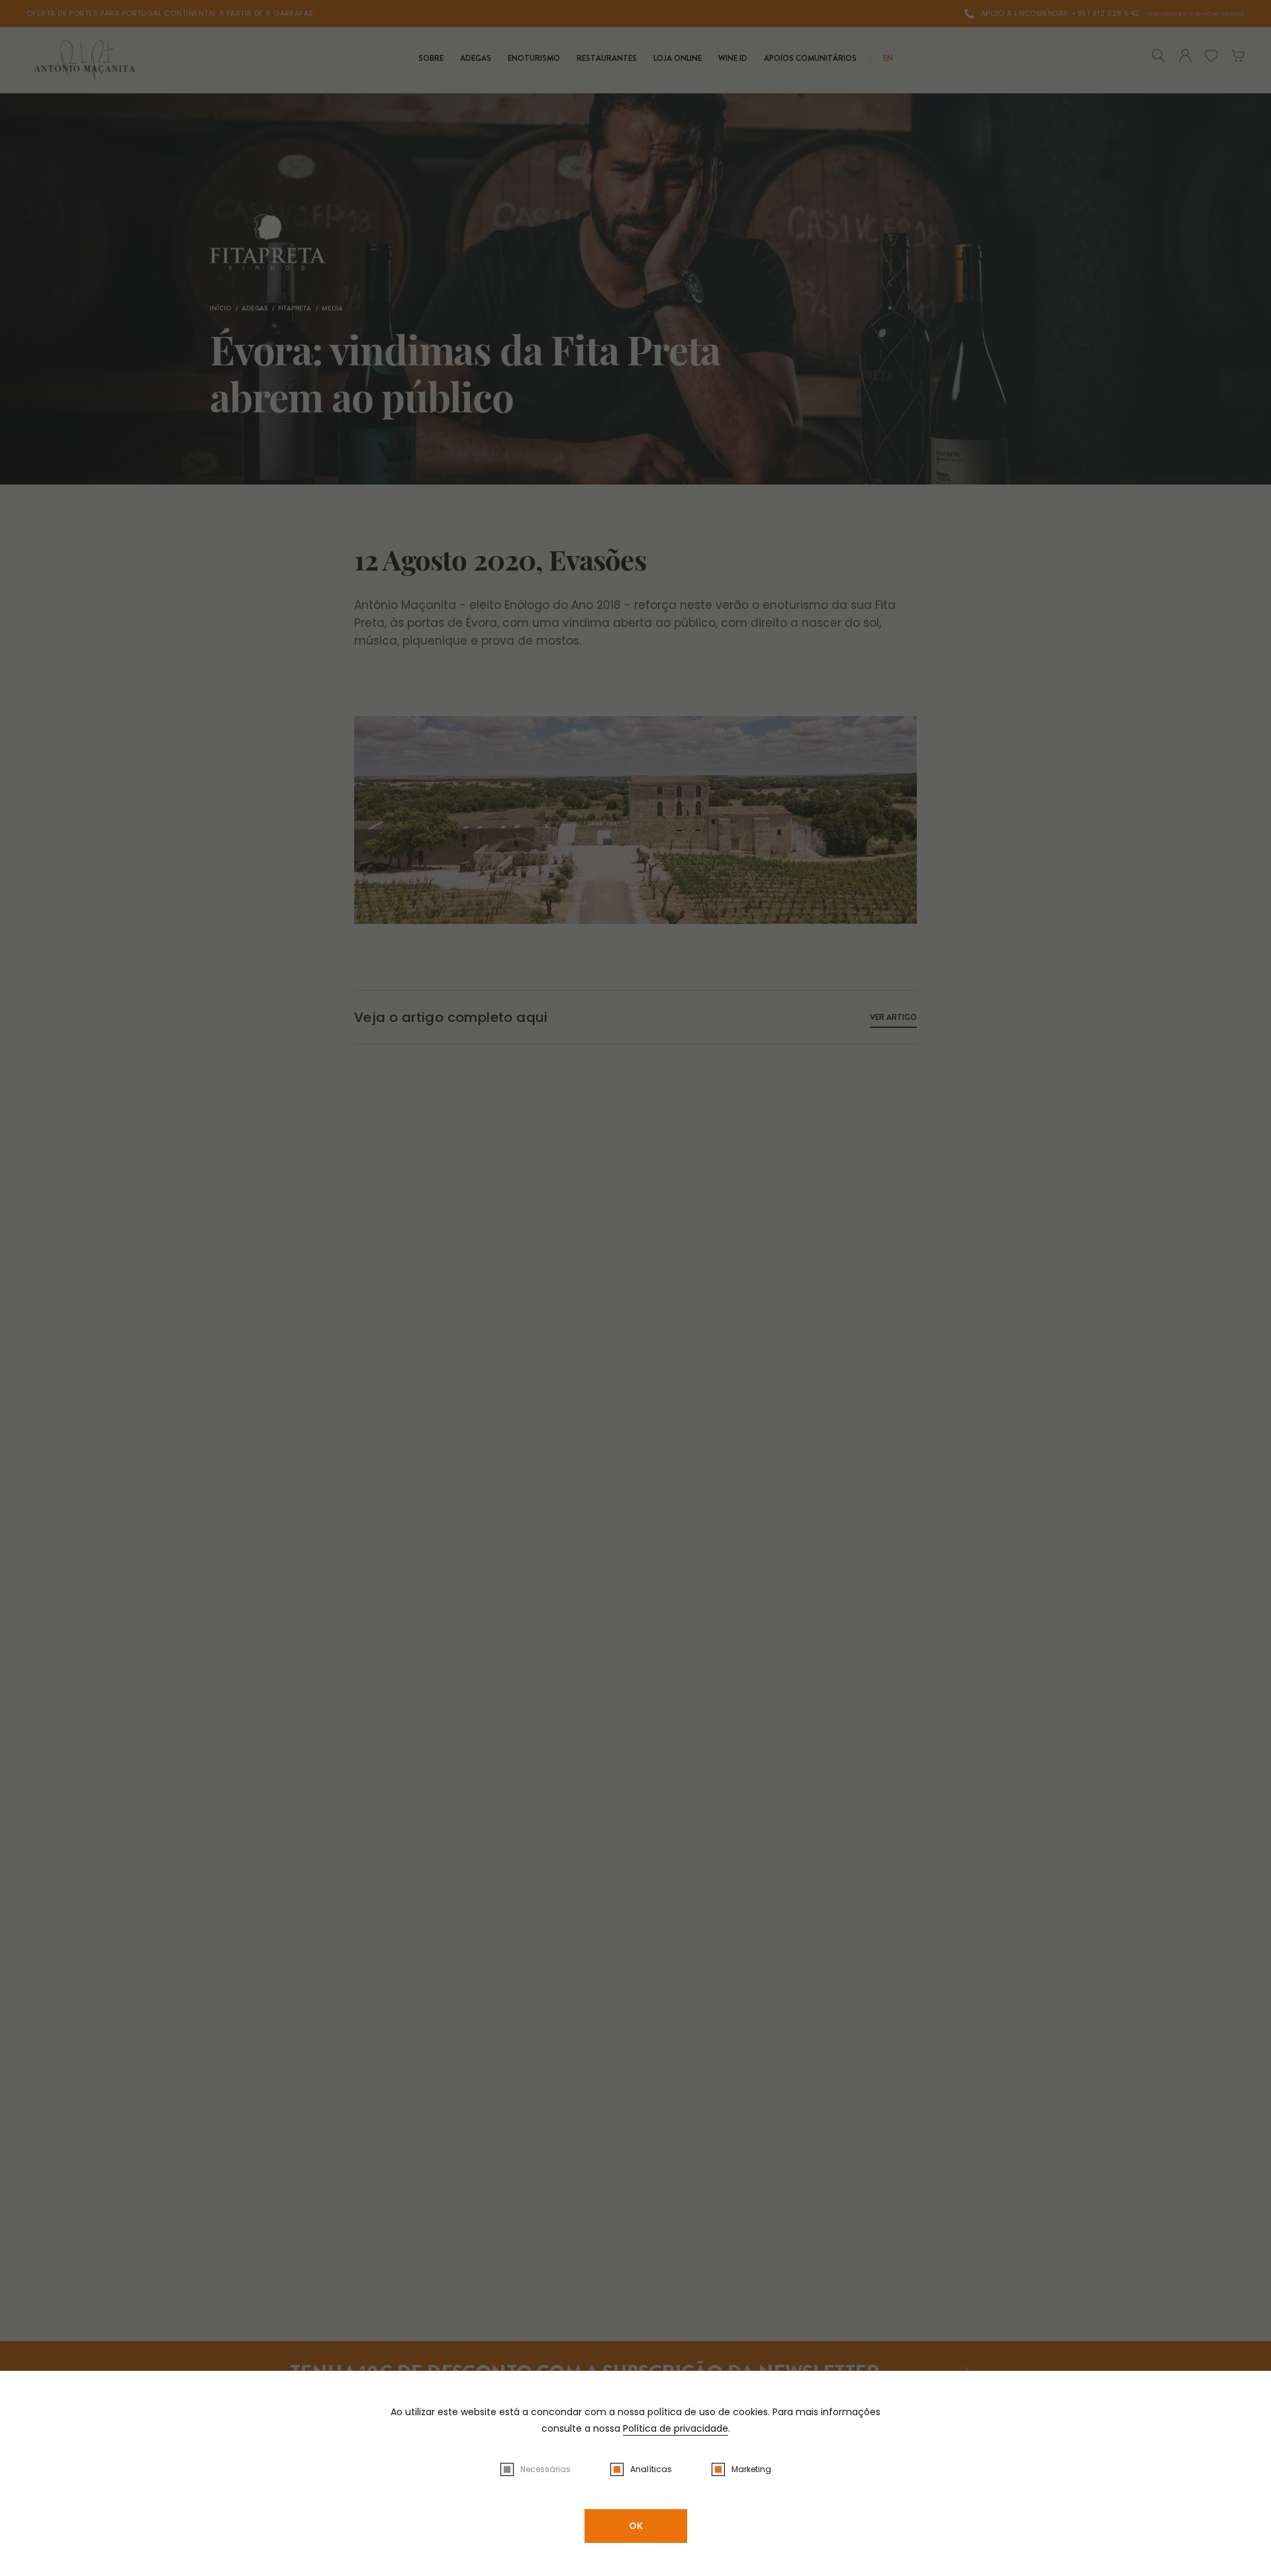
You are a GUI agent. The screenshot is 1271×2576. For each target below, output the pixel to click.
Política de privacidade (676, 2428)
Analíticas (651, 2469)
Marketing (751, 2469)
